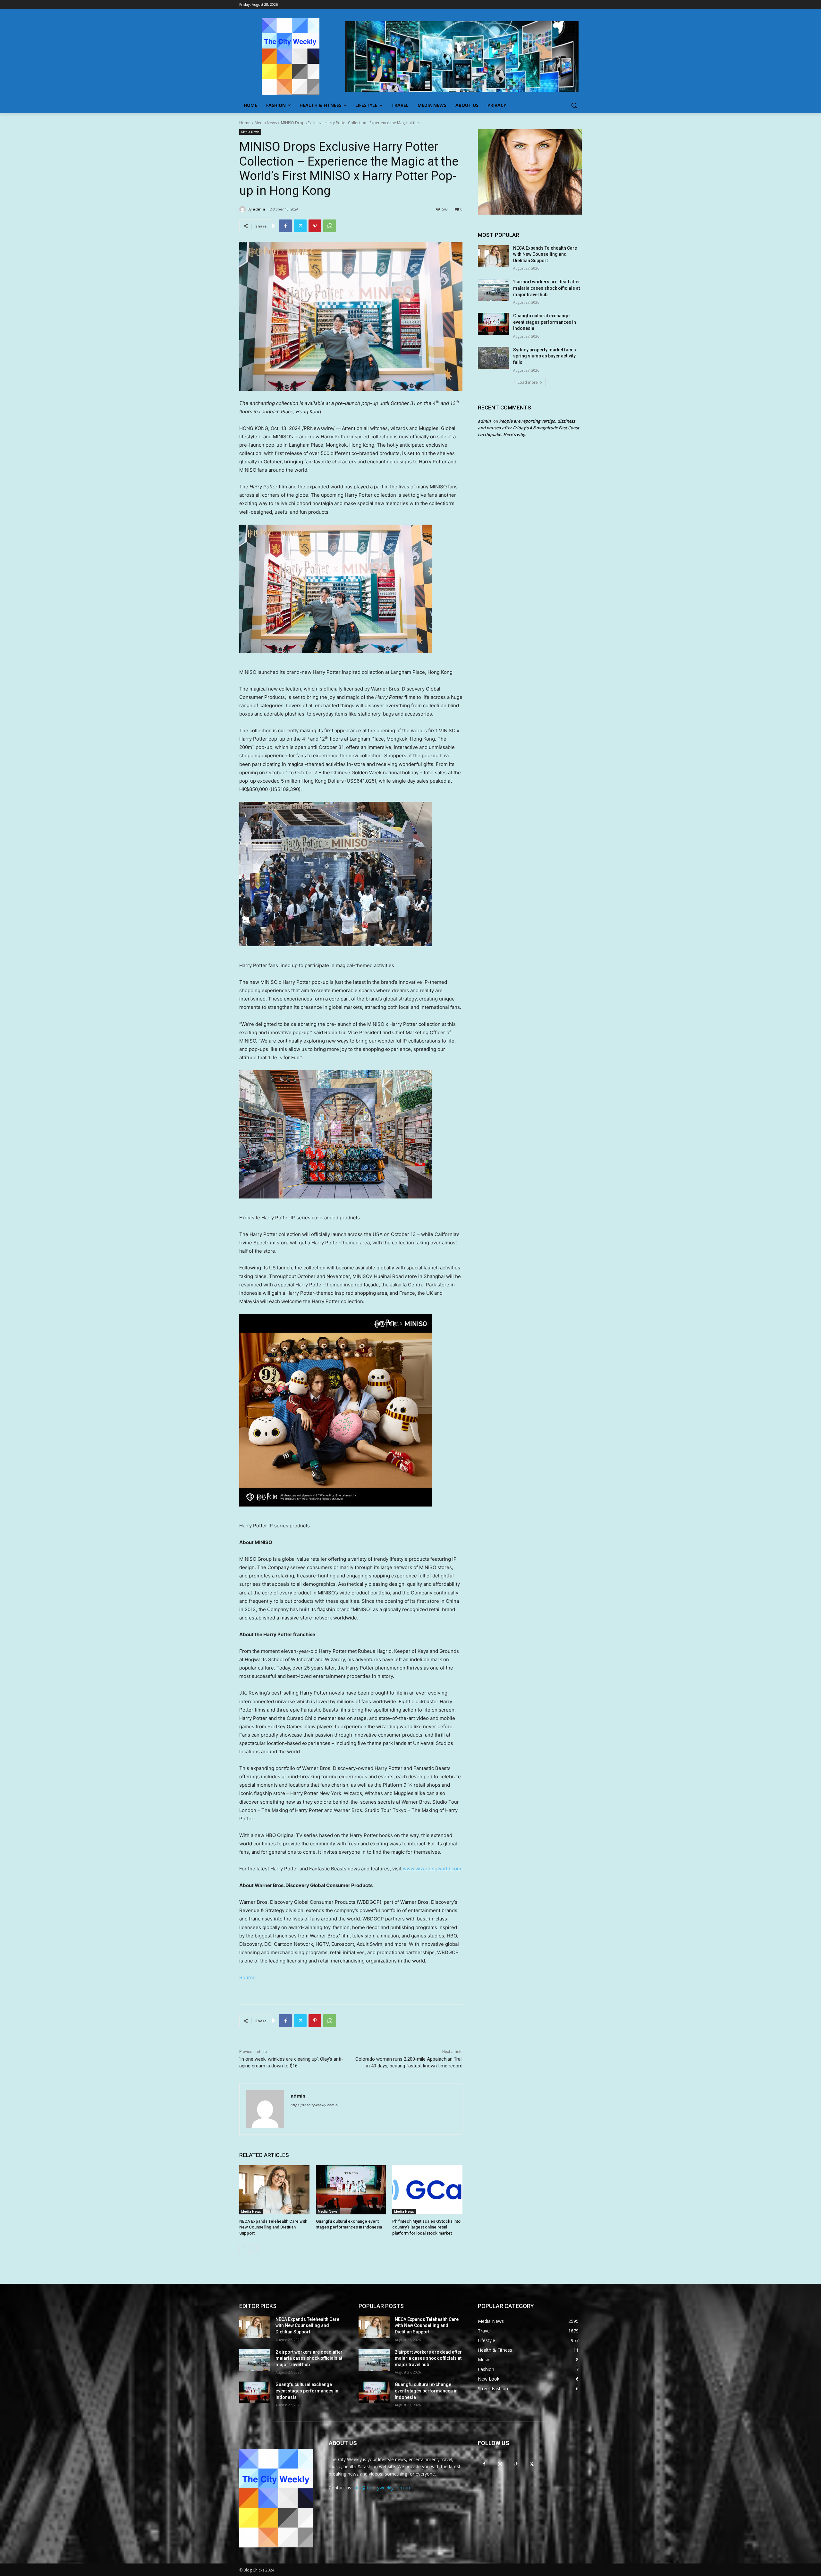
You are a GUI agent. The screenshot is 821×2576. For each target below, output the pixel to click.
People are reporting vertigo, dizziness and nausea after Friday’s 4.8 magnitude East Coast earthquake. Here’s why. (529, 428)
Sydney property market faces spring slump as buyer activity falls (545, 356)
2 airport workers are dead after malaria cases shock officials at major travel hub (547, 288)
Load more (528, 382)
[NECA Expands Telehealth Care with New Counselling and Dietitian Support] (274, 2190)
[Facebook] (285, 226)
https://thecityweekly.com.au (315, 2105)
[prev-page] (243, 2249)
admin (259, 209)
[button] (574, 105)
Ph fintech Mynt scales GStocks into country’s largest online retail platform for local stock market (426, 2227)
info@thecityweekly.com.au (382, 2488)
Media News (266, 123)
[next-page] (254, 2249)
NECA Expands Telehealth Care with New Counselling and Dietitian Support (273, 2227)
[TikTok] (516, 2464)
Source (247, 1977)
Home (245, 123)
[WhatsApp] (330, 226)
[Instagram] (500, 2464)
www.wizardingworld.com (432, 1869)
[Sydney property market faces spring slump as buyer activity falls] (493, 358)
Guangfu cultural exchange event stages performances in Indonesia (545, 322)
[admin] (243, 209)
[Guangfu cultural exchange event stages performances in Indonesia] (351, 2190)
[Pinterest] (315, 226)
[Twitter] (300, 226)
